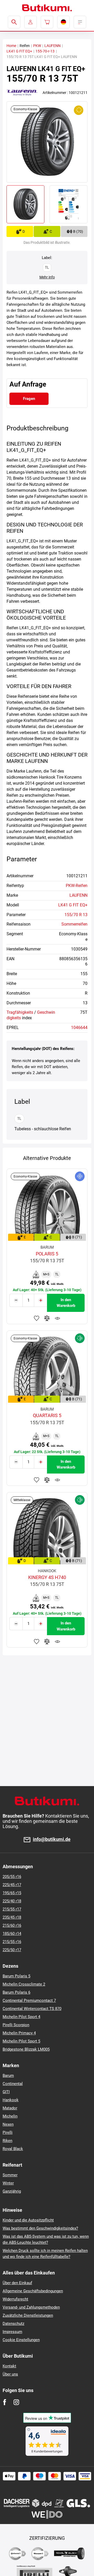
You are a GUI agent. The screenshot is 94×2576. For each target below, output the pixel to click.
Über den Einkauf (17, 2283)
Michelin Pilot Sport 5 (21, 2041)
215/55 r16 (12, 1942)
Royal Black (13, 2149)
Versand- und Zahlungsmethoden (31, 2307)
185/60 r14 (12, 1934)
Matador (10, 2108)
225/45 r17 (12, 1885)
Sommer (10, 2175)
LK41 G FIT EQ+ (19, 51)
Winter (8, 2183)
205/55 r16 (12, 1877)
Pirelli (8, 2132)
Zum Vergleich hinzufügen (47, 1318)
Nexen (8, 2124)
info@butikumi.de (52, 1839)
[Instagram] (16, 2402)
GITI (6, 2092)
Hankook (11, 2100)
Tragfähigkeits (20, 1012)
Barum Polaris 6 (16, 1992)
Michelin (10, 2116)
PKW (37, 46)
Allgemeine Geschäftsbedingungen (33, 2291)
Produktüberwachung (57, 1318)
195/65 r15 (12, 1893)
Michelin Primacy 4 (19, 2033)
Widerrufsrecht (15, 2299)
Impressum (12, 2332)
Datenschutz (13, 2324)
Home (11, 46)
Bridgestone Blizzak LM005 (26, 2049)
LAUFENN (52, 46)
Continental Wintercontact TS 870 (32, 2009)
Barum (8, 2076)
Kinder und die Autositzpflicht (28, 2220)
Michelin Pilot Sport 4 (21, 2017)
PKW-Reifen (77, 886)
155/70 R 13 (76, 915)
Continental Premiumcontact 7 (29, 2000)
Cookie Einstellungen (21, 2340)
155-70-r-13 (45, 51)
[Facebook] (5, 2402)
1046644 (79, 1028)
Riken (7, 2141)
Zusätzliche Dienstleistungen (28, 2315)
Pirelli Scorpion (16, 2025)
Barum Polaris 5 (16, 1976)
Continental (13, 2084)
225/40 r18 (12, 1901)
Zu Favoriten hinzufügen (37, 1318)
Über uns (10, 2374)
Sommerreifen (74, 924)
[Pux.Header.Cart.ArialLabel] (47, 22)
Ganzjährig (12, 2191)
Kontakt (9, 2366)
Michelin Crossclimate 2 (24, 1984)
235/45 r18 (12, 1917)
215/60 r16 (12, 1925)
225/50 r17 (12, 1950)
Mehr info (47, 277)
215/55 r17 (12, 1909)
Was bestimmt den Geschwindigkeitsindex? (40, 2228)
